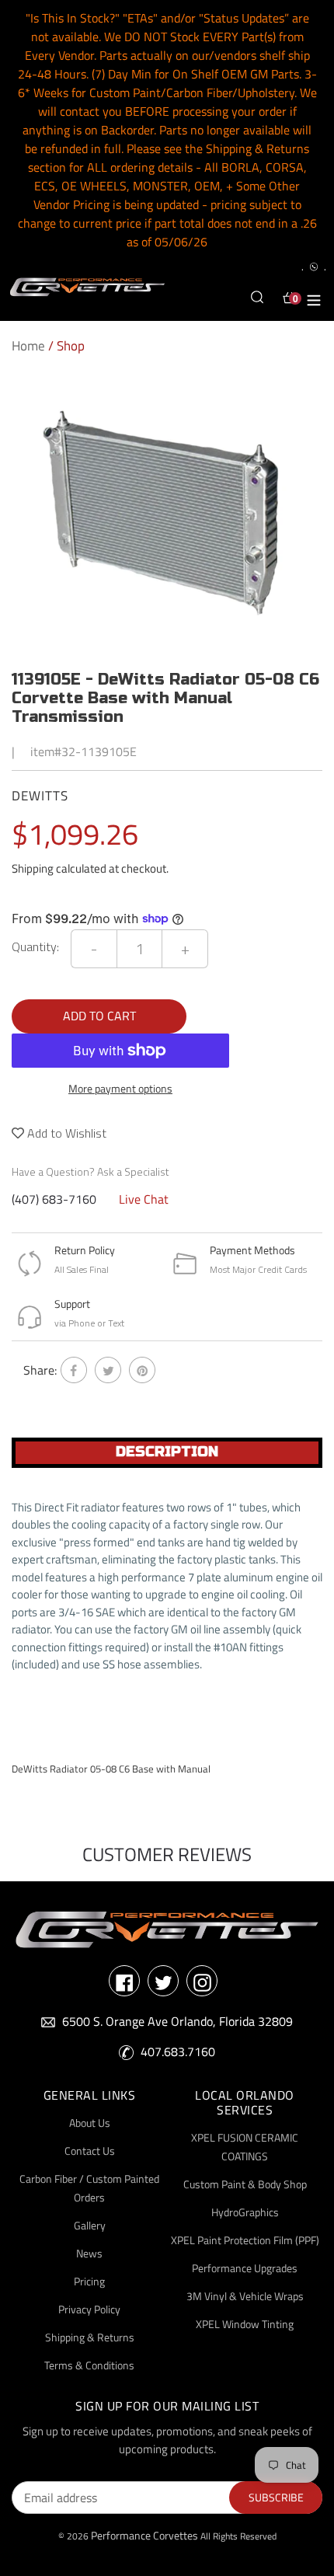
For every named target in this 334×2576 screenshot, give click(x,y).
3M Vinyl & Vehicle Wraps (245, 2296)
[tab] (167, 1453)
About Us (90, 2123)
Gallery (90, 2225)
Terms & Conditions (89, 2365)
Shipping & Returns (90, 2337)
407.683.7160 (178, 2051)
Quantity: (35, 946)
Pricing (89, 2281)
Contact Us (90, 2151)
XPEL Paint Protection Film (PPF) (245, 2240)
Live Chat (144, 1199)
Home (28, 346)
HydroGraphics (245, 2212)
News (89, 2253)
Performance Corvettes (144, 2535)
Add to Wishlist (65, 1133)
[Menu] (314, 298)
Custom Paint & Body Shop (245, 2184)
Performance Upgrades (245, 2268)
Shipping (33, 868)
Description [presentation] (167, 1452)
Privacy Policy (89, 2309)
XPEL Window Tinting (245, 2324)
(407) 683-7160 (54, 1199)
